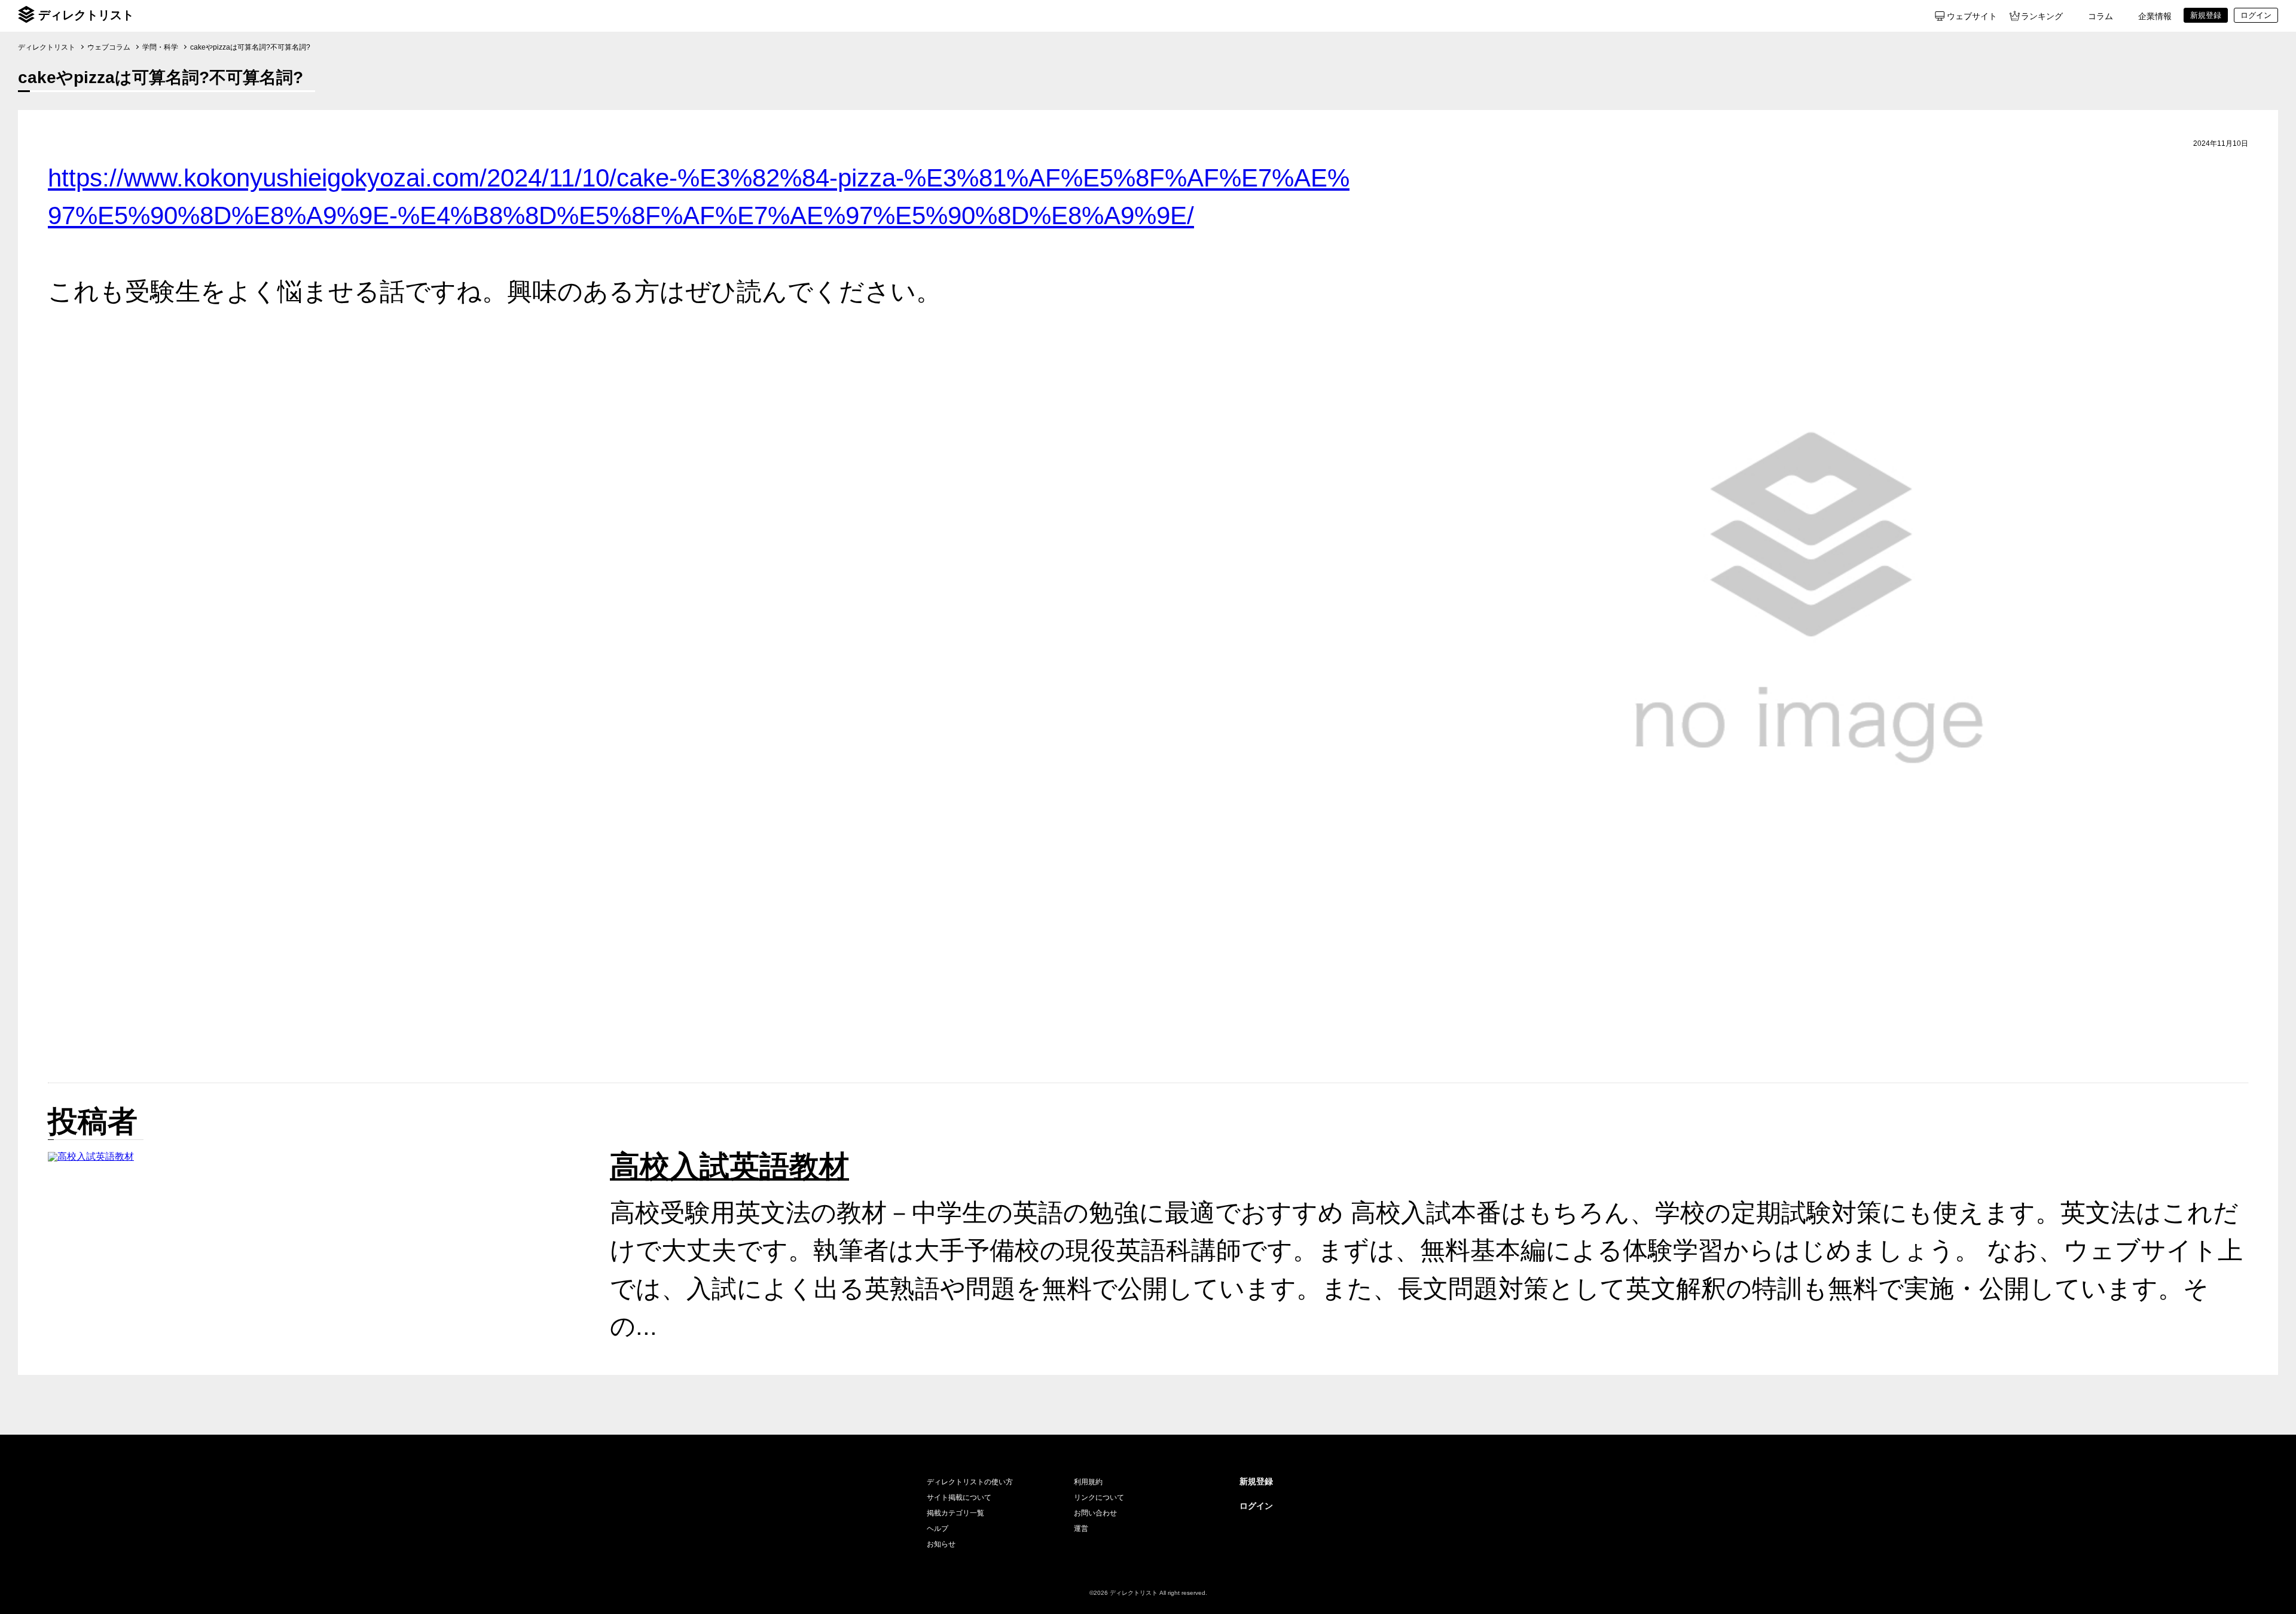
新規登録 (1256, 1481)
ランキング (2042, 16)
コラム (2100, 16)
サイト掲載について (959, 1497)
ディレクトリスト (86, 15)
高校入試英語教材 (729, 1166)
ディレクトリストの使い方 (970, 1482)
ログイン (1256, 1506)
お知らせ (941, 1544)
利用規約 (1088, 1482)
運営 (1081, 1529)
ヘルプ (938, 1529)
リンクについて (1099, 1497)
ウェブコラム (109, 47)
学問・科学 (160, 47)
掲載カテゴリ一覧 (955, 1513)
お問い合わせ (1095, 1513)
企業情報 (2155, 16)
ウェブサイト (1972, 16)
